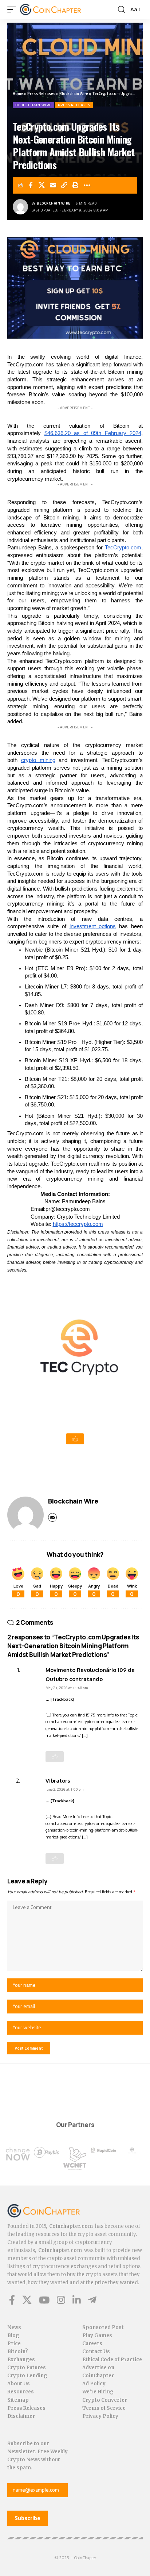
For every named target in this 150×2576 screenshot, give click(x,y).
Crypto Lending (27, 2376)
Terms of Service (104, 2408)
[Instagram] (61, 2300)
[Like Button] (75, 1439)
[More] (87, 185)
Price (14, 2343)
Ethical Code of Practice (112, 2360)
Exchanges (21, 2360)
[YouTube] (44, 2300)
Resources (21, 2392)
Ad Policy (94, 2384)
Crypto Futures (27, 2368)
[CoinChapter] (60, 9)
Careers (92, 2343)
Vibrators (58, 1780)
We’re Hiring (98, 2392)
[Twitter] (27, 2300)
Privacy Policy (100, 2416)
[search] (121, 9)
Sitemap (18, 2400)
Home (18, 94)
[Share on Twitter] (42, 185)
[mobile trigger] (13, 9)
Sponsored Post (103, 2327)
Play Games (97, 2335)
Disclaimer (21, 2416)
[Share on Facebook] (31, 185)
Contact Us (96, 2352)
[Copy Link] (64, 185)
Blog (13, 2335)
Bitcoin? (18, 2352)
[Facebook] (12, 2300)
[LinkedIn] (77, 2300)
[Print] (76, 185)
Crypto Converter (105, 2400)
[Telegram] (92, 2300)
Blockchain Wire (74, 94)
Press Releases (41, 94)
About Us (19, 2384)
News (14, 2327)
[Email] (53, 185)
